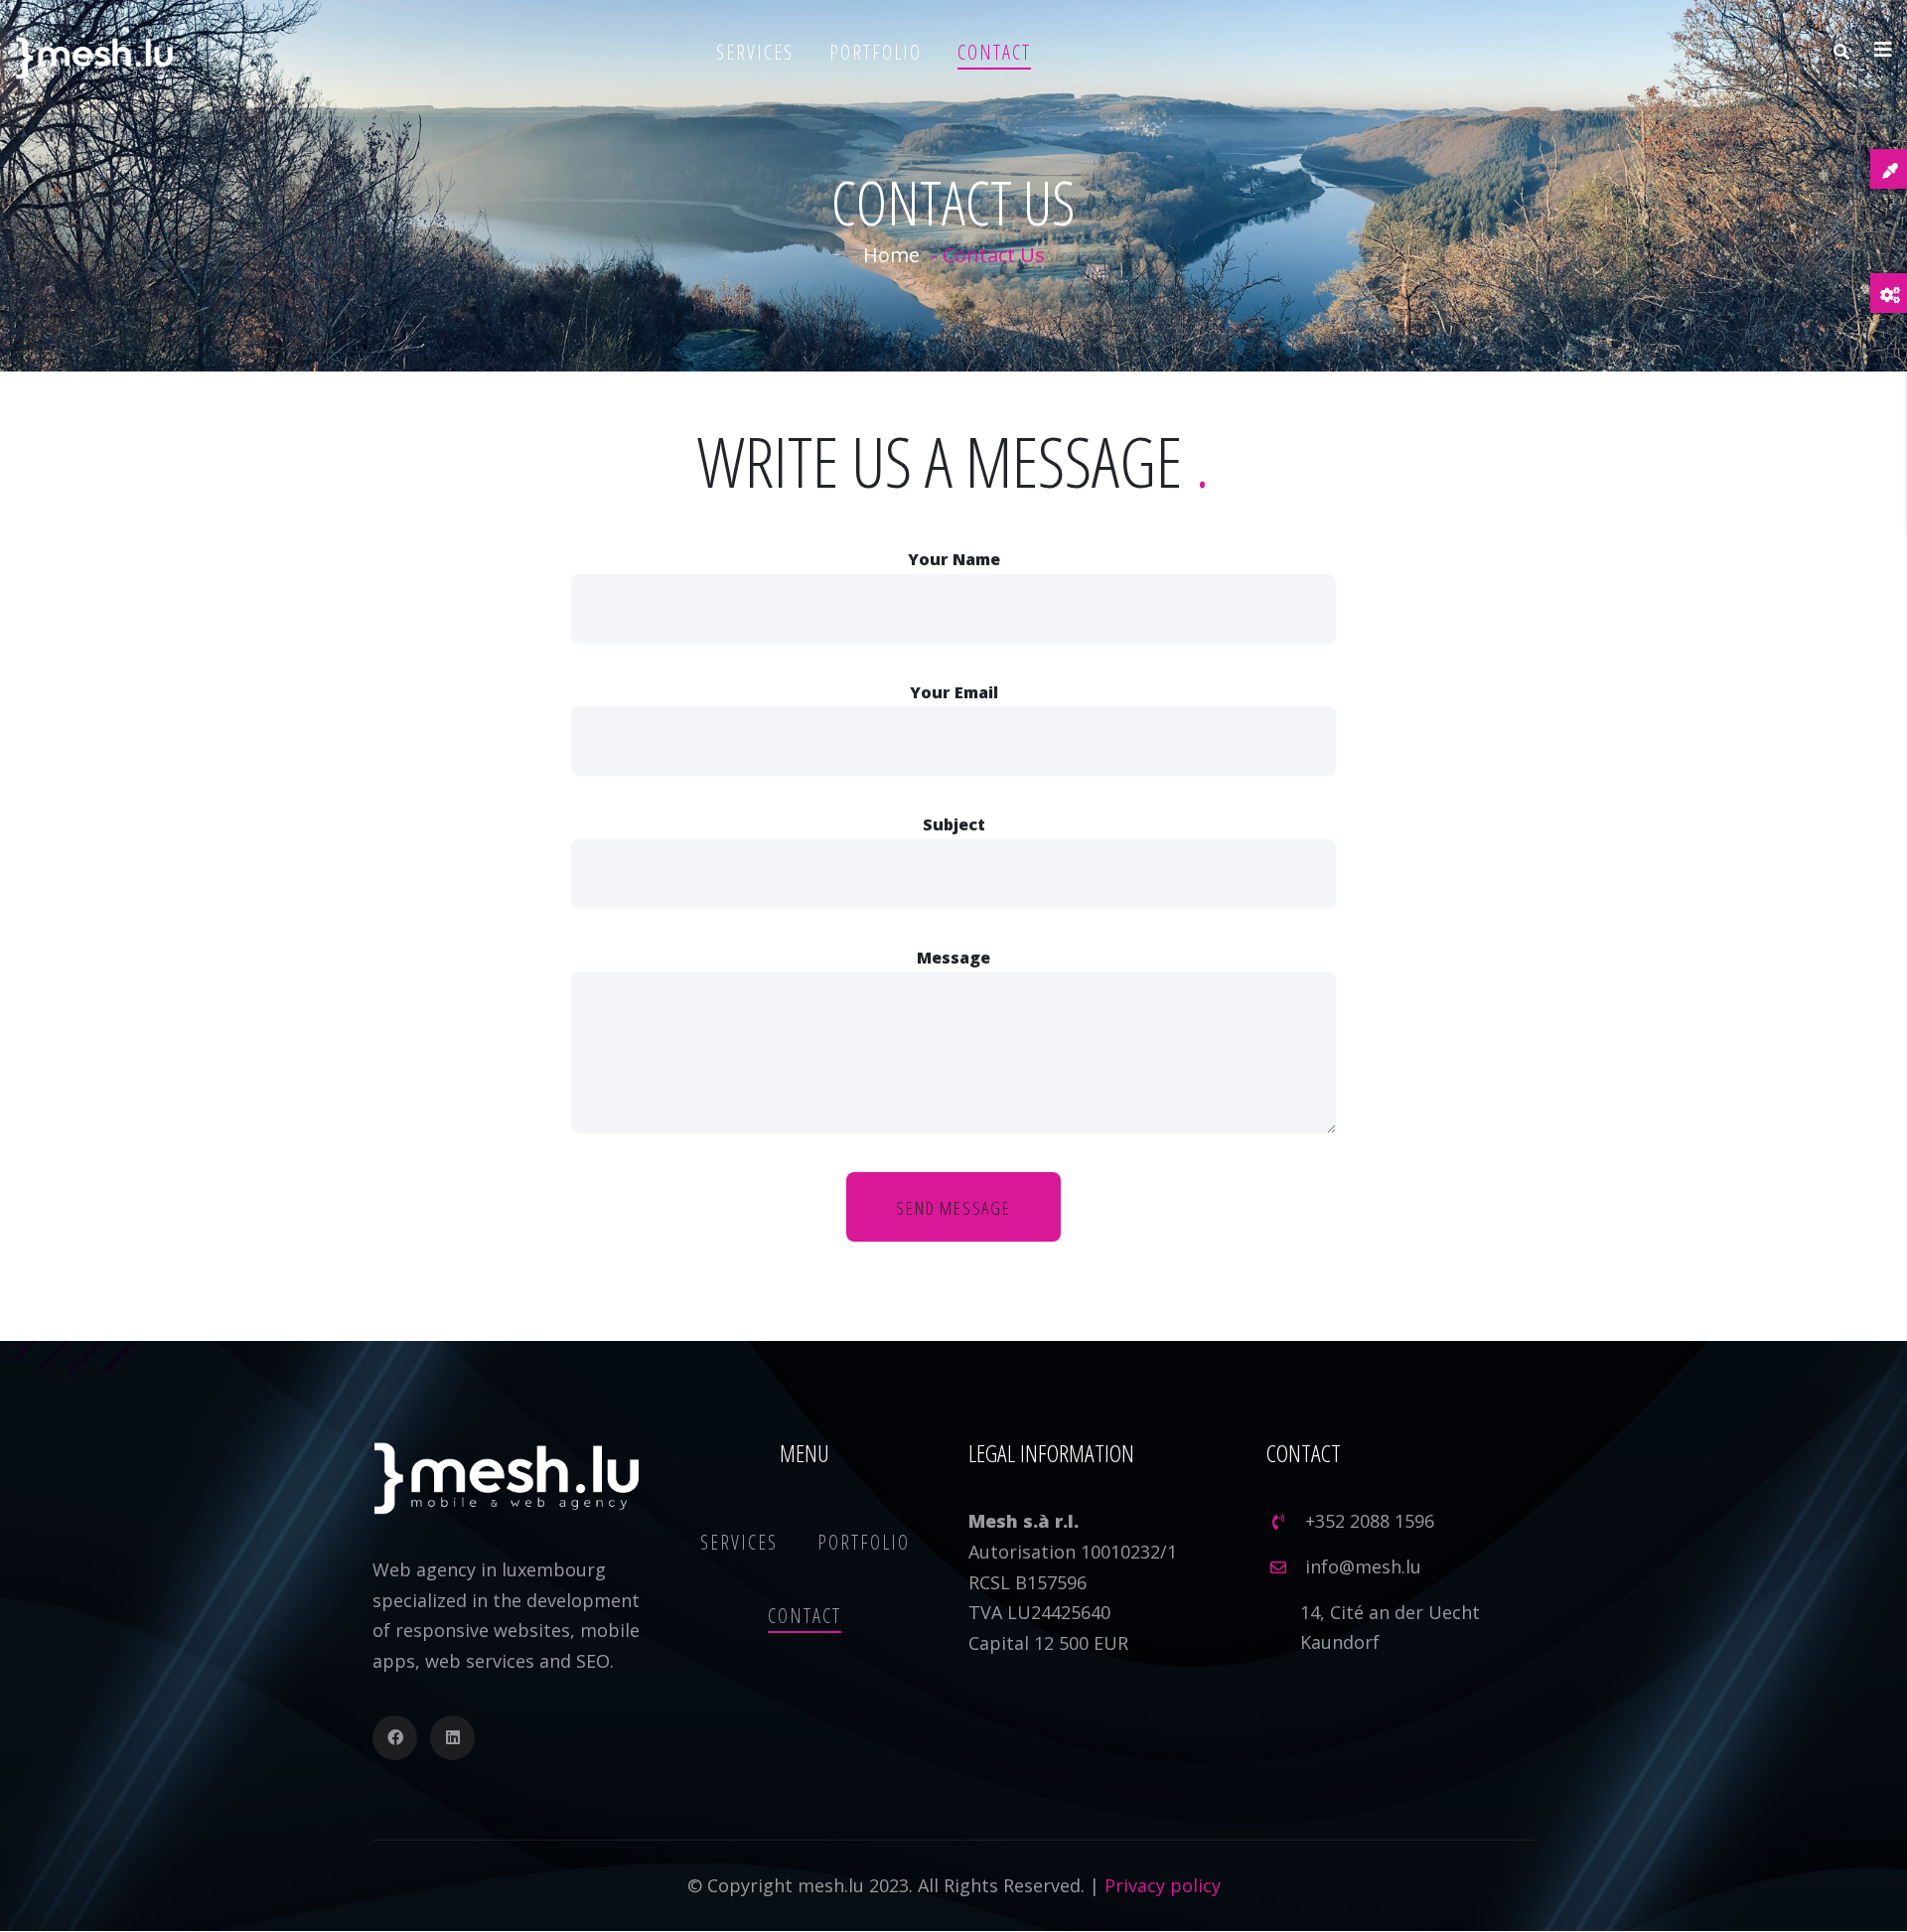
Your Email (954, 692)
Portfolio (876, 52)
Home (891, 255)
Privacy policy (1163, 1885)
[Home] (94, 58)
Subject (954, 824)
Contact (994, 52)
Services (755, 52)
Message (953, 958)
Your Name (954, 559)
